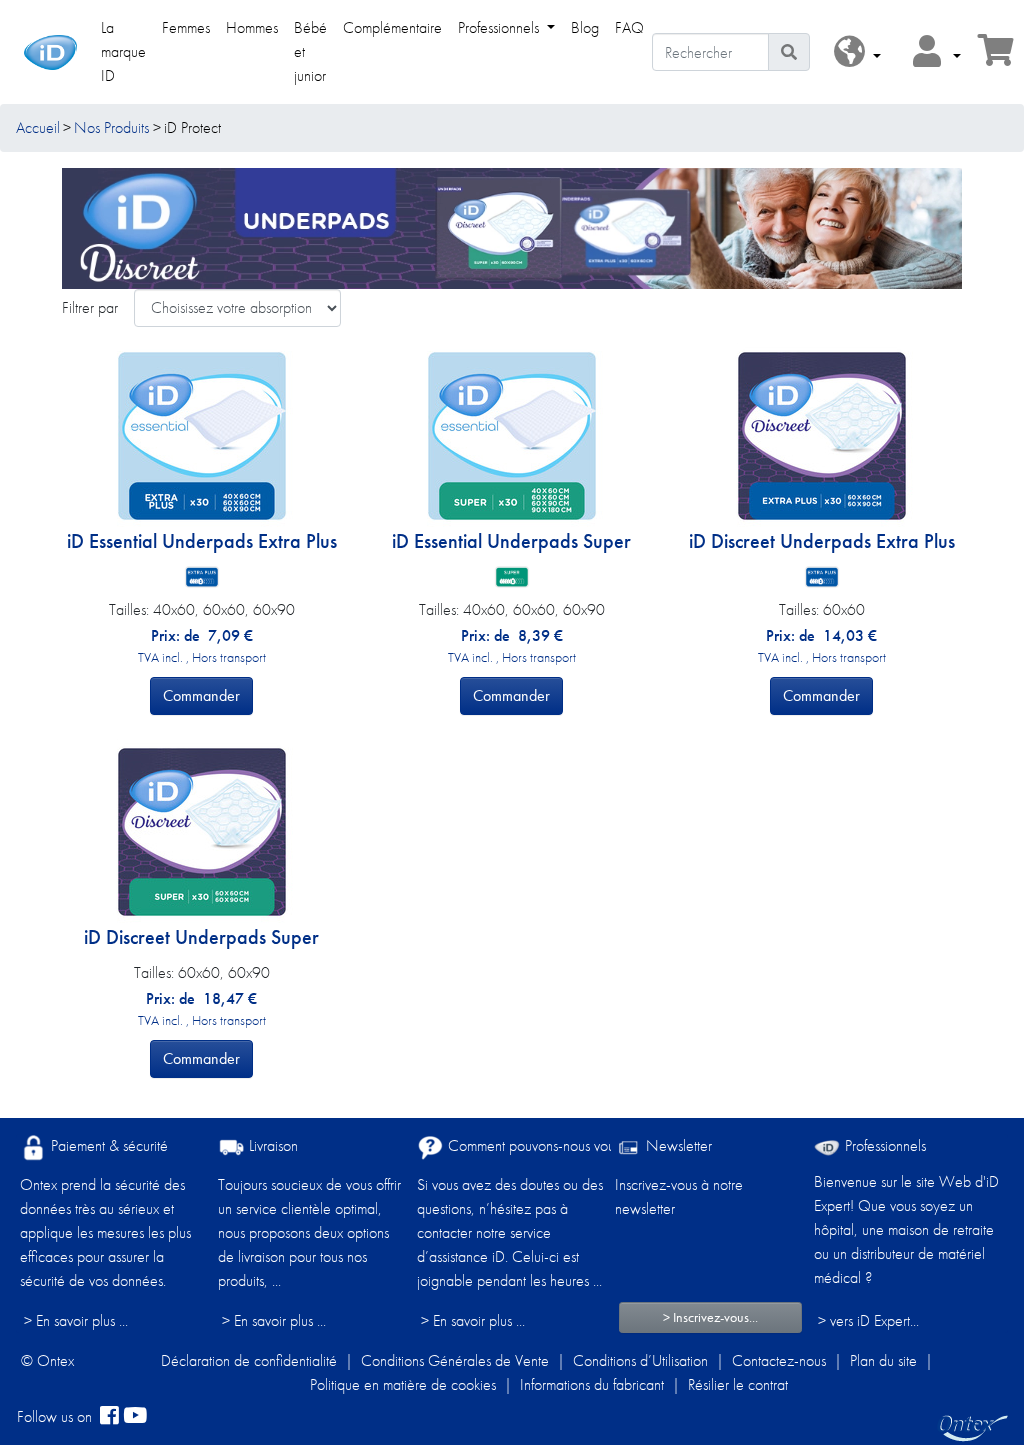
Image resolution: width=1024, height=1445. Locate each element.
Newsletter (677, 1145)
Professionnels (883, 1145)
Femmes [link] (186, 27)
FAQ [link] (629, 27)
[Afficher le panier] (996, 56)
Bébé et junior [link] (310, 51)
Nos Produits (111, 127)
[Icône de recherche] (789, 52)
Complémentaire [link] (392, 27)
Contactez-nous (779, 1360)
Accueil (38, 127)
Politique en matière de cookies (403, 1384)
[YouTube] (135, 1417)
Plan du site (883, 1360)
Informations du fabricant (592, 1384)
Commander (201, 695)
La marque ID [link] (123, 51)
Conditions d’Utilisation (640, 1360)
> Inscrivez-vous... (710, 1317)
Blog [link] (585, 27)
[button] (857, 52)
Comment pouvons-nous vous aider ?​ (555, 1145)
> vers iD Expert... (868, 1320)
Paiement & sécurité (107, 1145)
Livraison (271, 1145)
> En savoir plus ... (76, 1320)
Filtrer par (90, 307)
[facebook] (109, 1417)
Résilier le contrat (738, 1384)
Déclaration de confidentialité (249, 1360)
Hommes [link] (252, 27)
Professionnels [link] (500, 27)
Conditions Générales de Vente (455, 1360)
